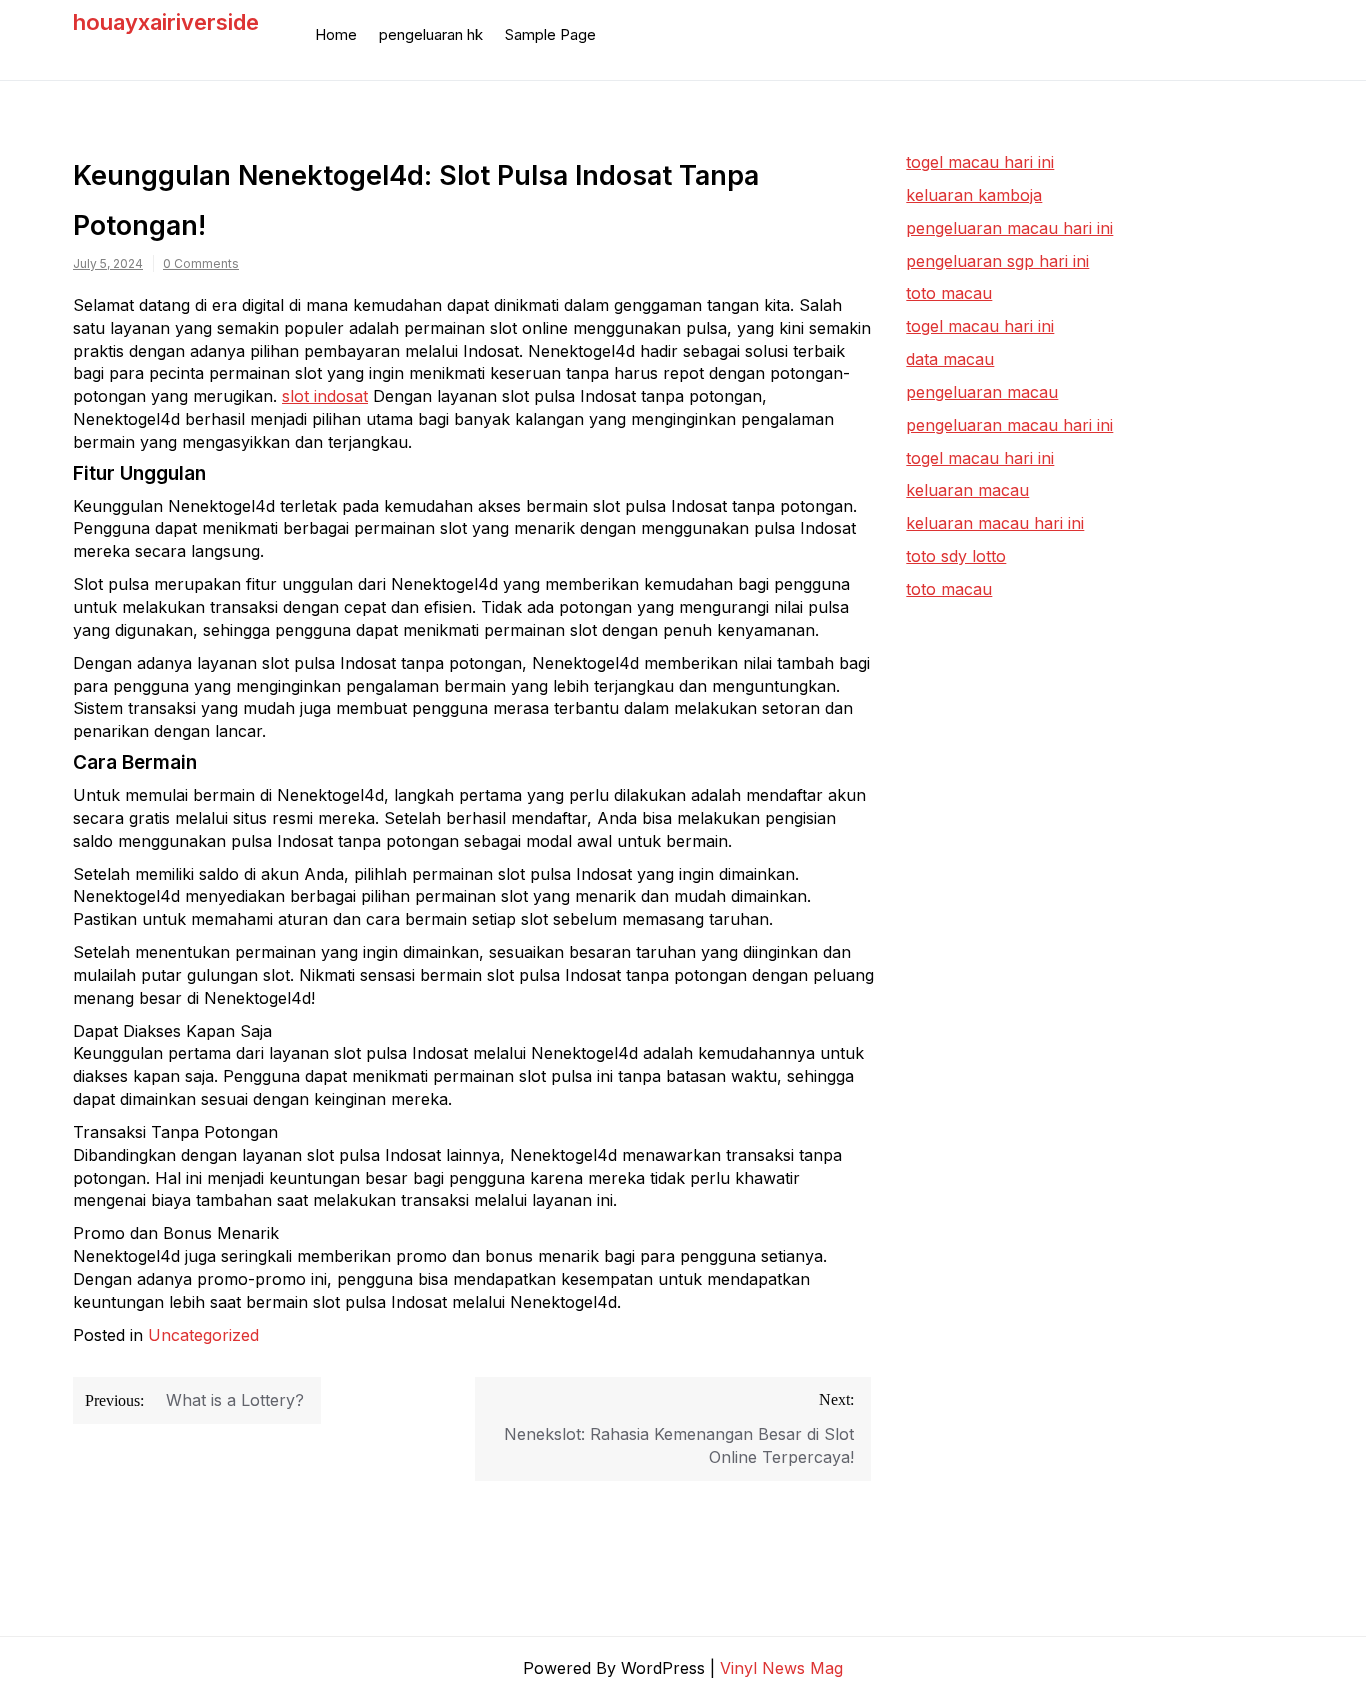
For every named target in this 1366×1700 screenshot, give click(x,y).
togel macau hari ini (980, 326)
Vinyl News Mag (781, 1668)
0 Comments (201, 263)
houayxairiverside (166, 22)
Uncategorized (203, 1335)
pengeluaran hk (431, 34)
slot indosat (325, 396)
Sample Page (550, 34)
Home (336, 34)
